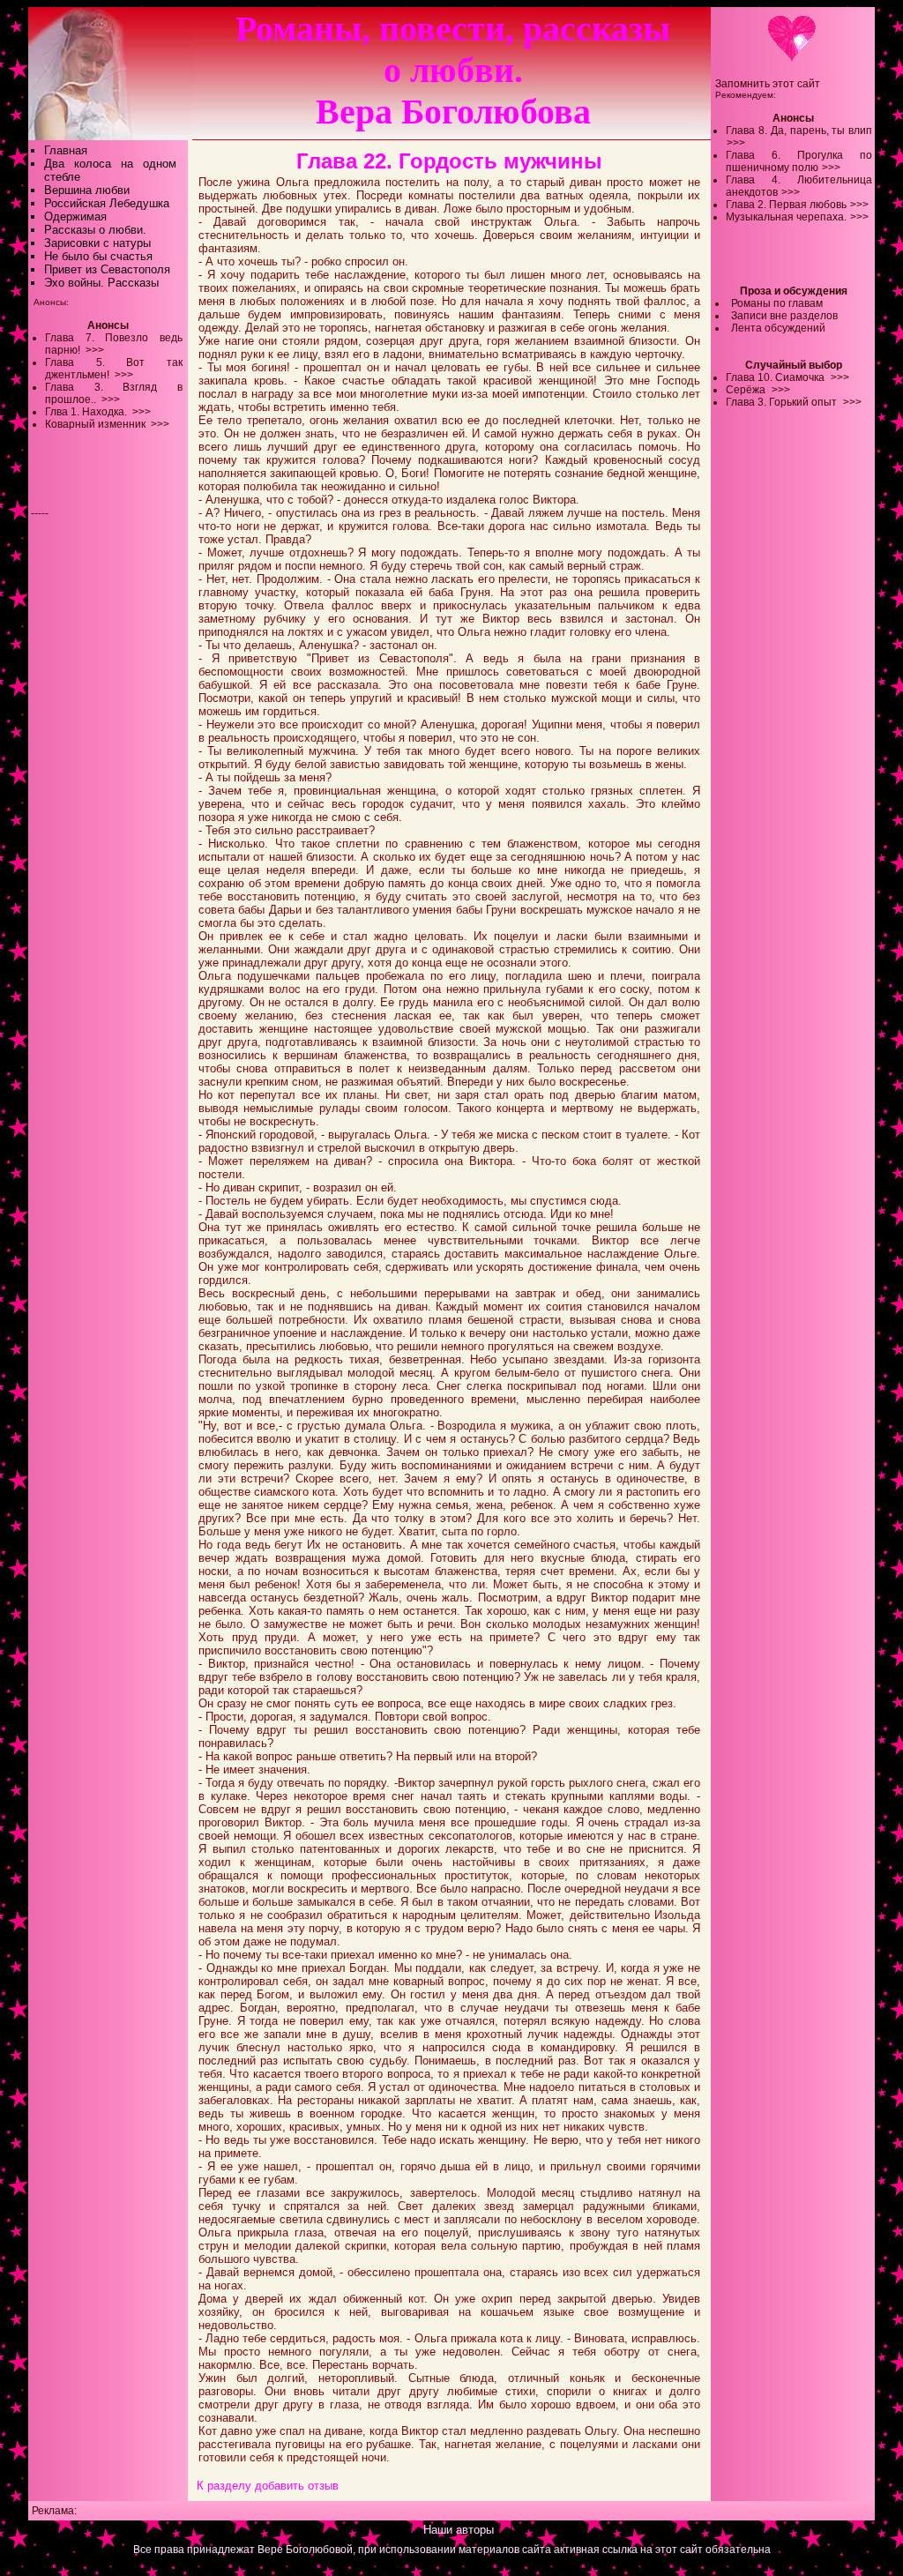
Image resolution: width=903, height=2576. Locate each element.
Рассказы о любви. (95, 230)
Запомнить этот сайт (768, 84)
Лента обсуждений (778, 328)
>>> (736, 143)
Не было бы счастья (98, 256)
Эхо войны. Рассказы (101, 283)
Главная (66, 150)
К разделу (224, 2486)
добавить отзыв (297, 2486)
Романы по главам (777, 303)
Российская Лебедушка (107, 203)
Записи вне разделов (784, 316)
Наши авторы (459, 2530)
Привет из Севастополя (107, 269)
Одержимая (75, 217)
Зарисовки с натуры (97, 243)
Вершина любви (87, 190)
